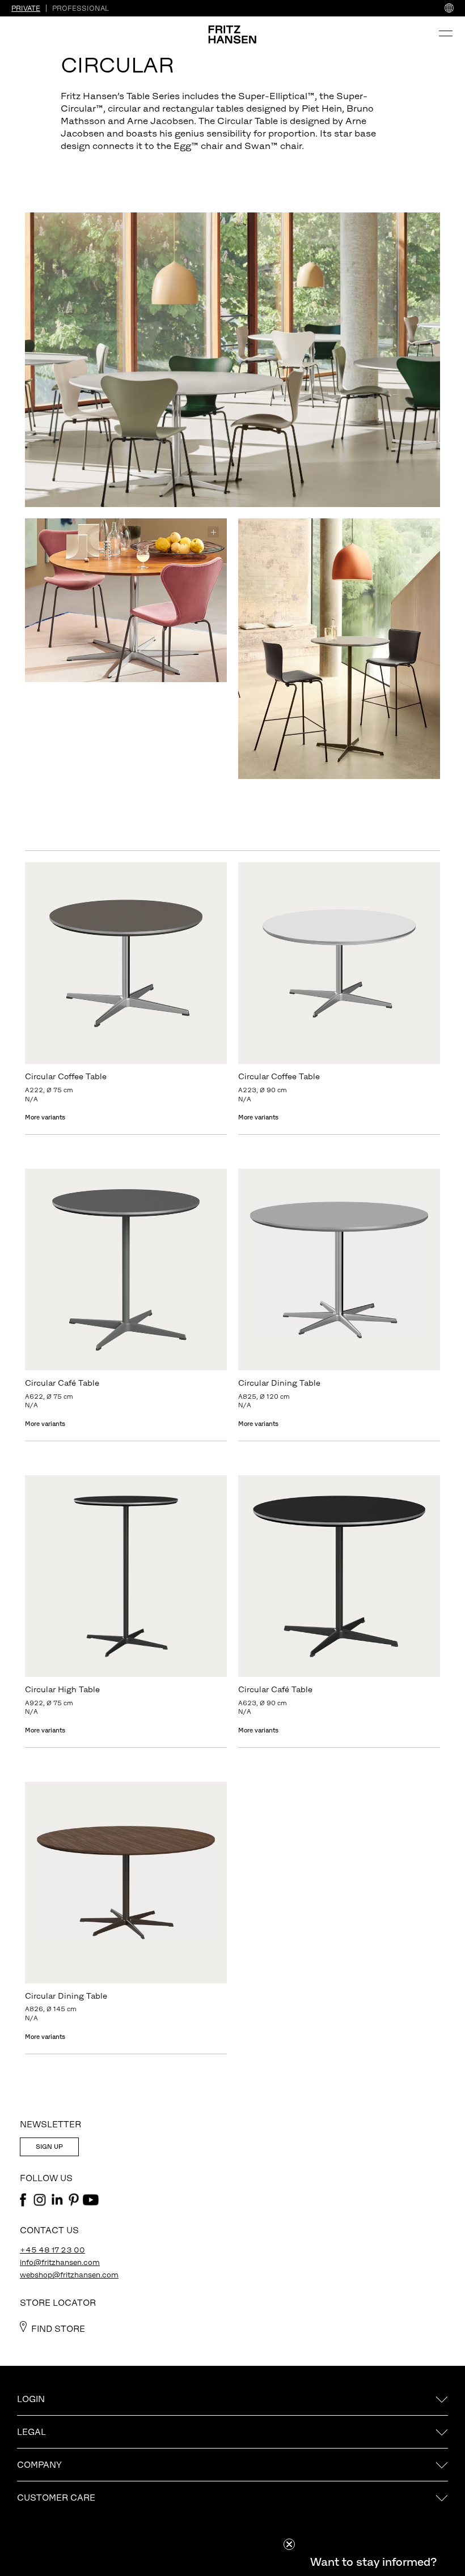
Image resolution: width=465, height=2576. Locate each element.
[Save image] (426, 226)
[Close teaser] (289, 2544)
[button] (373, 2562)
